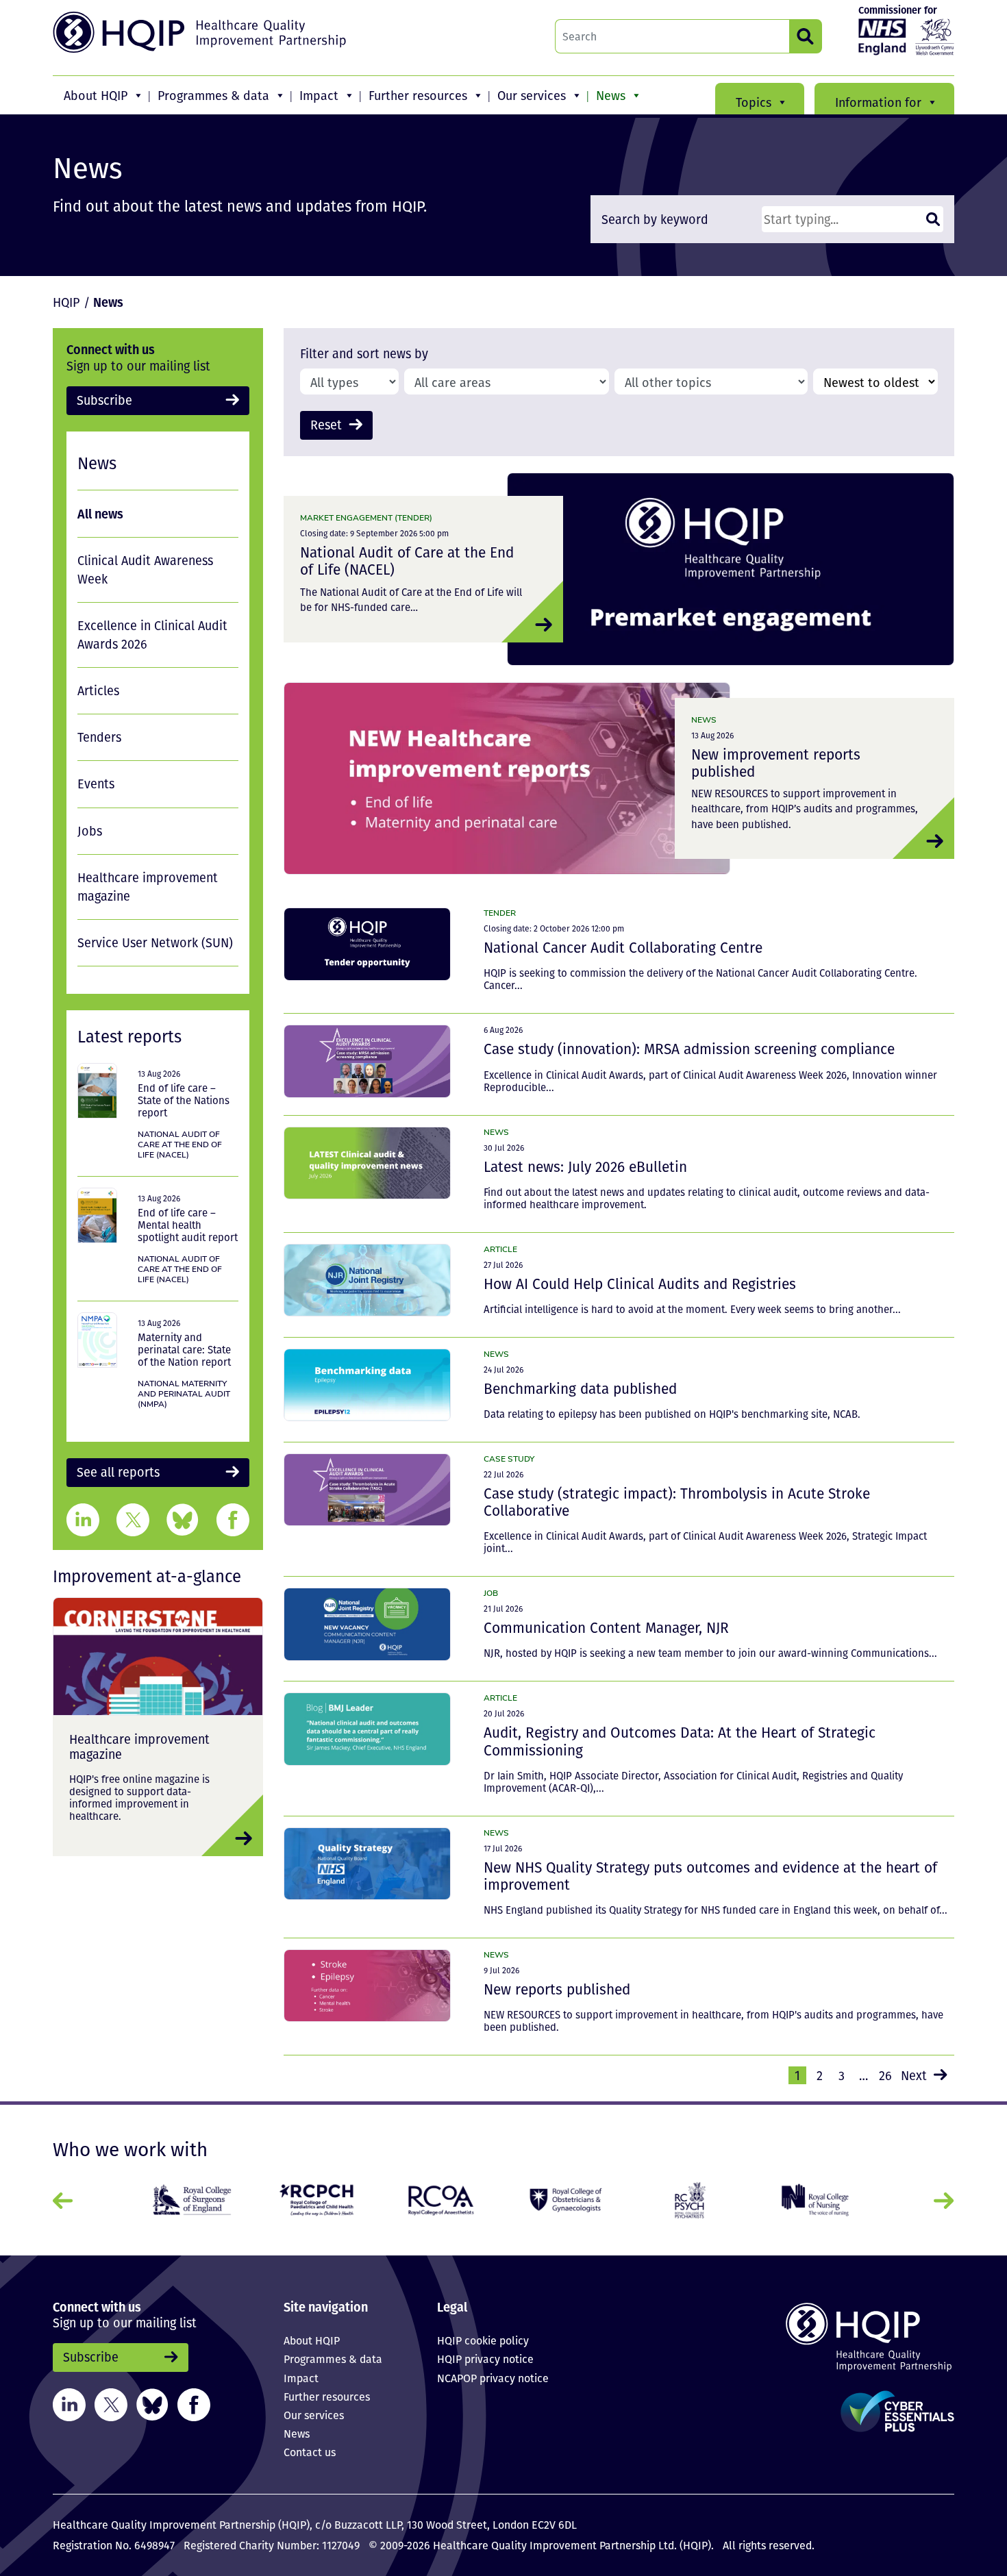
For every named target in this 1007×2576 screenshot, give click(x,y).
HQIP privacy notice (485, 2359)
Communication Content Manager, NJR (606, 1627)
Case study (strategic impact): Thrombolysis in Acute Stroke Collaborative (677, 1502)
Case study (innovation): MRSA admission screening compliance (689, 1049)
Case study (509, 1459)
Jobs (90, 831)
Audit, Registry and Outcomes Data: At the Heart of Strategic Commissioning (680, 1741)
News (611, 95)
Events (96, 784)
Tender (500, 913)
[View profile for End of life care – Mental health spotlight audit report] (97, 1215)
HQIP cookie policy (483, 2340)
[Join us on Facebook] (194, 2403)
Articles (98, 690)
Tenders (99, 737)
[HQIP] (849, 2337)
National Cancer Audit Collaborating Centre (623, 947)
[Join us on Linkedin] (69, 2403)
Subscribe (104, 400)
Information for (878, 102)
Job (491, 1593)
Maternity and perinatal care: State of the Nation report (184, 1349)
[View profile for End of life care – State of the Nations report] (97, 1091)
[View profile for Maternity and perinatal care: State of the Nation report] (97, 1340)
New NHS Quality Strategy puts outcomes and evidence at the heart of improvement (710, 1876)
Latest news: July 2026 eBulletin (585, 1166)
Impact (319, 95)
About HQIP (96, 95)
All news (100, 513)
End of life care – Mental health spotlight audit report (188, 1225)
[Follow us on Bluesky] (152, 2403)
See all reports (118, 1472)
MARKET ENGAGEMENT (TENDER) (366, 517)
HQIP (66, 302)
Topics (754, 102)
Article (500, 1249)
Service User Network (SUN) (155, 942)
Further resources (418, 95)
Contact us (310, 2452)
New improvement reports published (776, 763)
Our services (532, 95)
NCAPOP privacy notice (493, 2378)
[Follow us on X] (111, 2403)
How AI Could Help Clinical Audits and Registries (640, 1284)
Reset (326, 425)
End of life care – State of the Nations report (184, 1100)
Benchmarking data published (580, 1388)
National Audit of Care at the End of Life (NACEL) (407, 561)
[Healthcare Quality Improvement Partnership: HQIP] (201, 32)
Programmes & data (213, 95)
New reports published (557, 1989)
